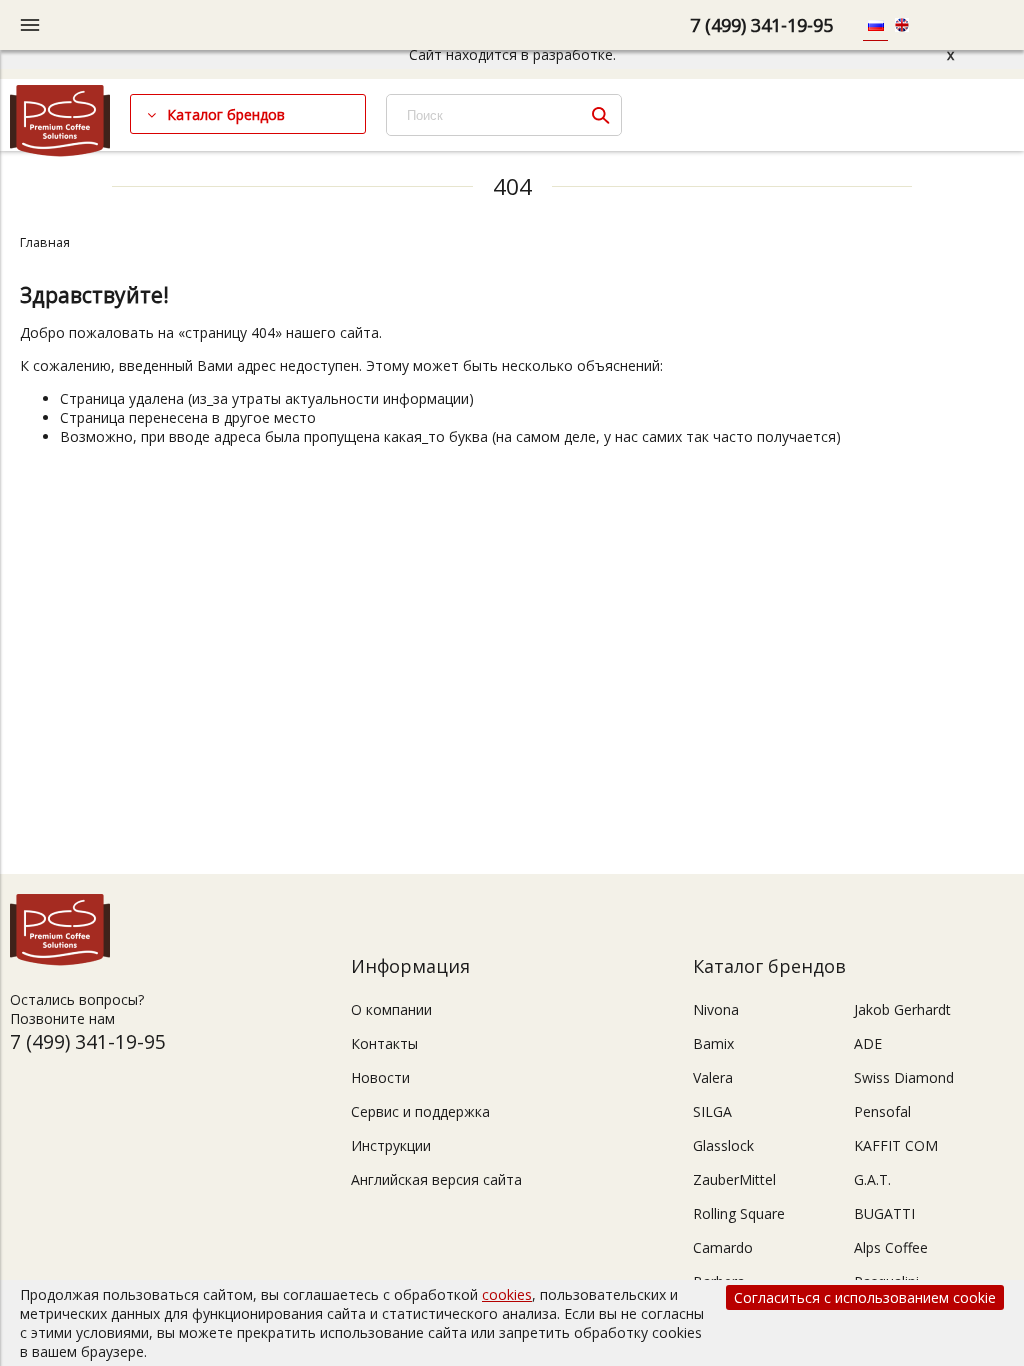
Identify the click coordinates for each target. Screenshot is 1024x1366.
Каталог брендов (226, 114)
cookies (507, 1294)
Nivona (716, 1009)
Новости (380, 1077)
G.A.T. (872, 1179)
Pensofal (882, 1111)
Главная (45, 242)
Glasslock (723, 1145)
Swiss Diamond (904, 1077)
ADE (868, 1043)
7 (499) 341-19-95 (761, 25)
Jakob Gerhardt (902, 1009)
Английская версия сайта (436, 1179)
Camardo (723, 1247)
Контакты (384, 1043)
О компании (391, 1009)
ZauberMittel (734, 1179)
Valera (713, 1077)
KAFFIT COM (896, 1145)
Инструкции (391, 1145)
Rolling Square (739, 1213)
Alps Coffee (891, 1247)
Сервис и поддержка (420, 1111)
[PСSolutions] (60, 151)
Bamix (713, 1043)
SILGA (712, 1111)
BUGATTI (884, 1213)
